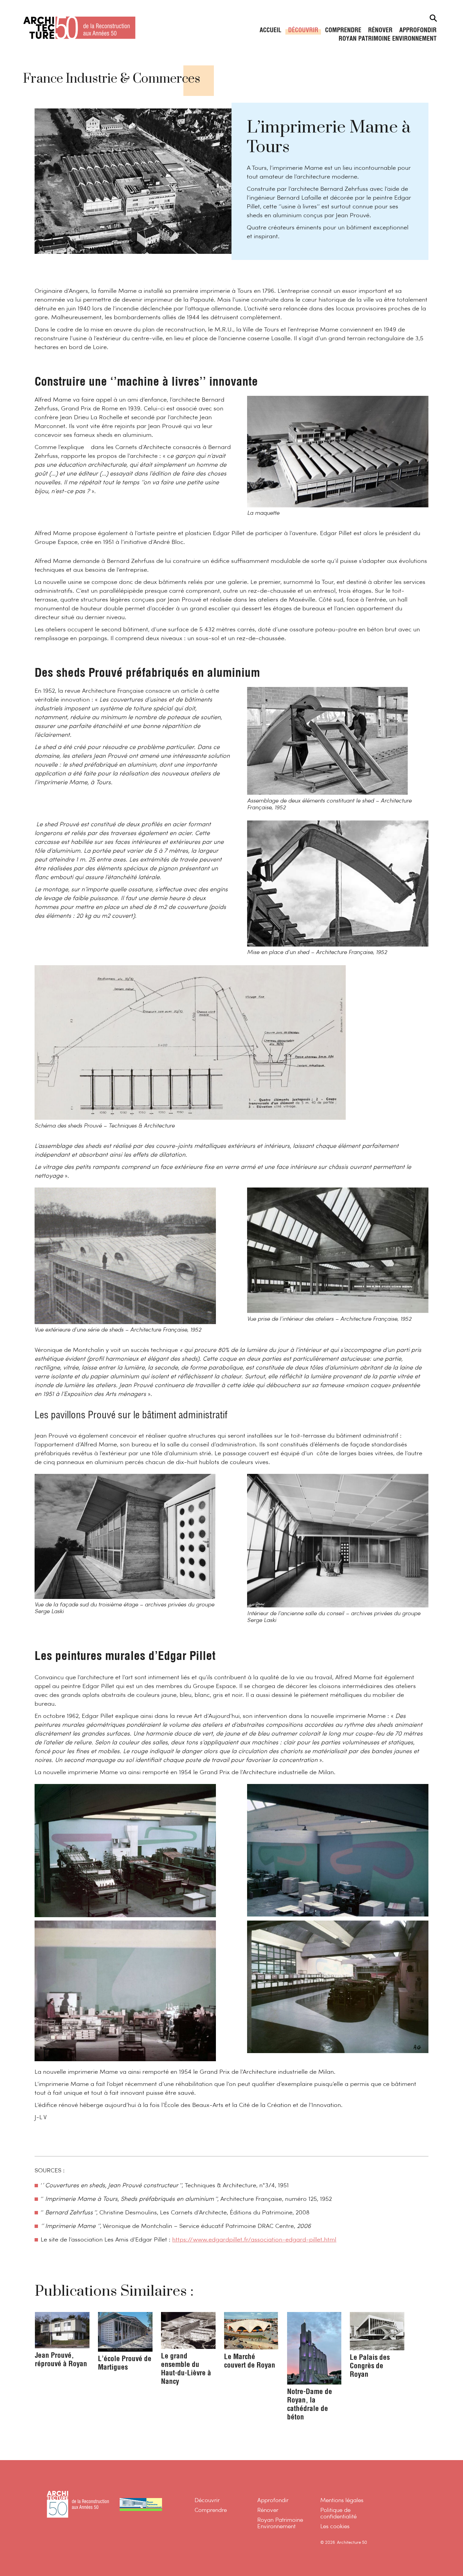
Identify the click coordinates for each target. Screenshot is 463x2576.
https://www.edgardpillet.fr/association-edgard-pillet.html (254, 2240)
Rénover (380, 31)
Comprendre (343, 31)
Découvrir (303, 31)
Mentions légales (342, 2501)
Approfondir (418, 31)
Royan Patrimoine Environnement (388, 39)
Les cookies (335, 2527)
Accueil (270, 31)
